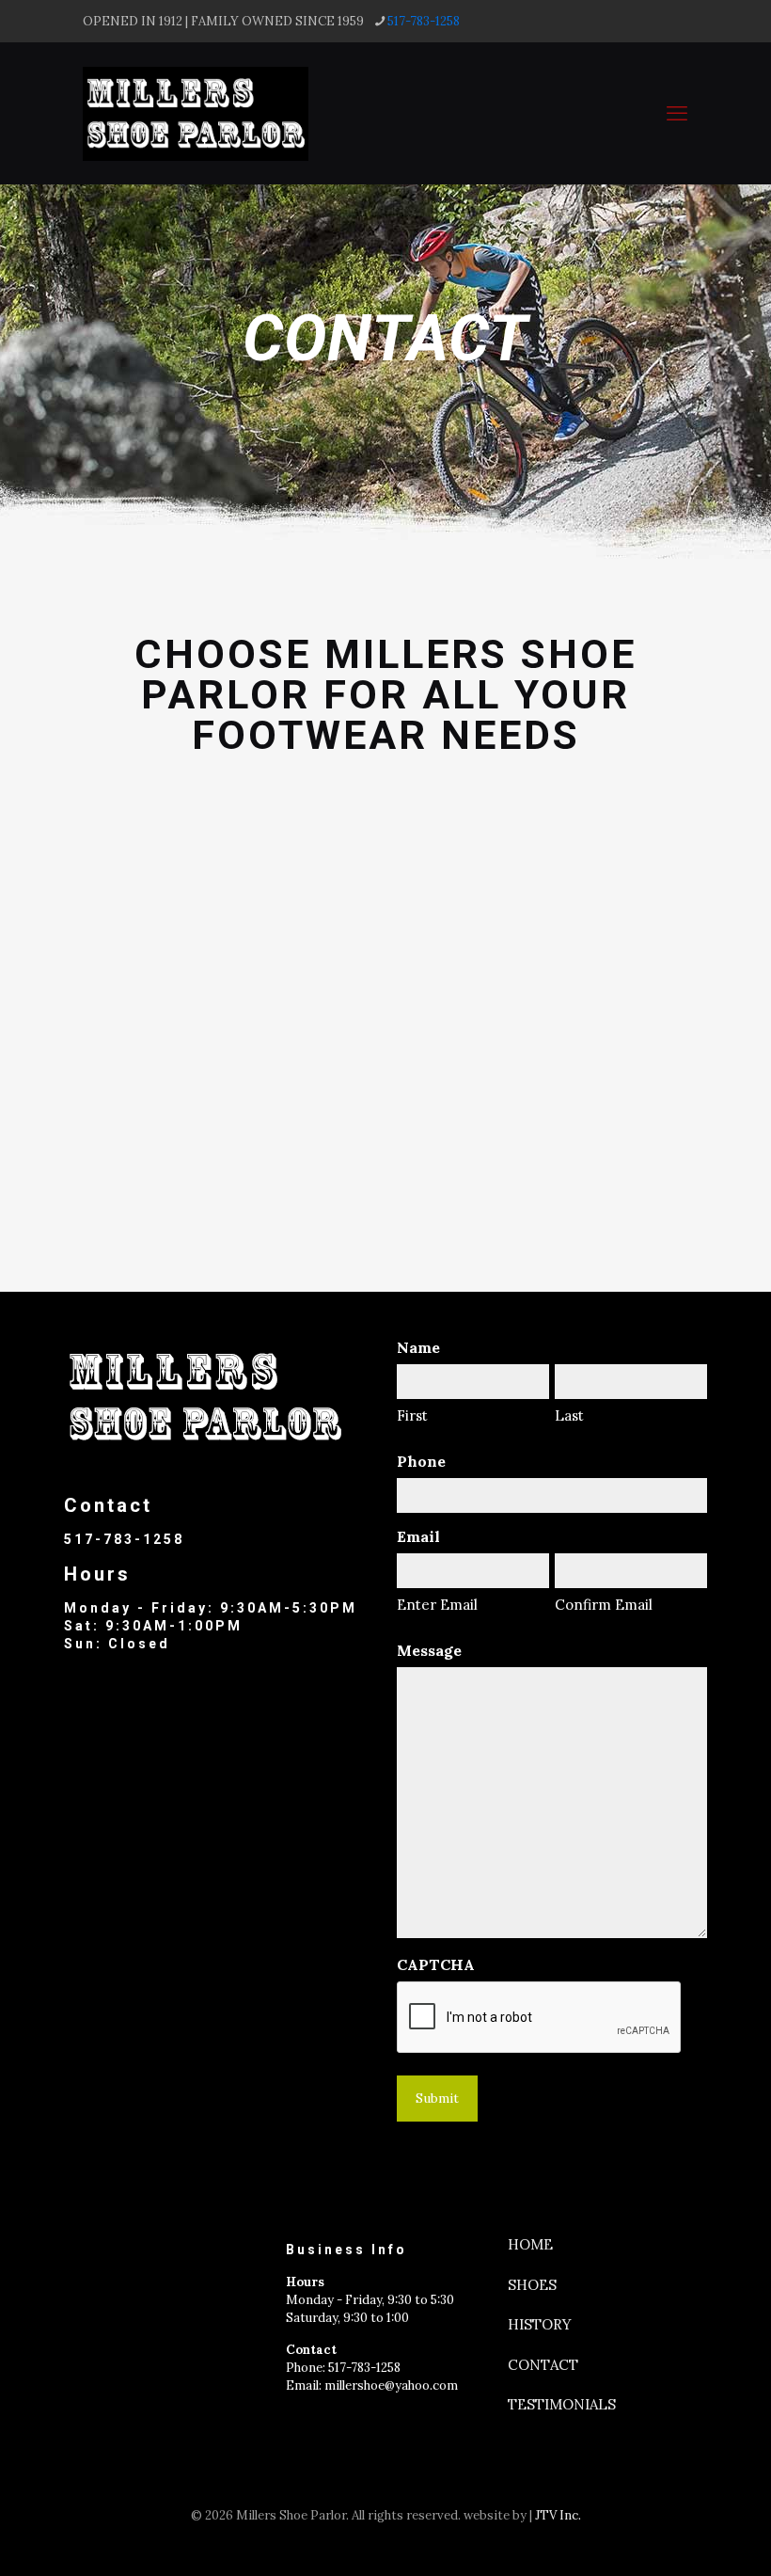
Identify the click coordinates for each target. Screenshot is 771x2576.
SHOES (532, 2285)
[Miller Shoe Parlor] (196, 113)
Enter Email (437, 1605)
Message (429, 1651)
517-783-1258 (424, 21)
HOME (530, 2244)
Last (569, 1415)
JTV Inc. (558, 2515)
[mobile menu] (677, 113)
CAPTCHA (436, 1965)
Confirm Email (604, 1605)
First (412, 1415)
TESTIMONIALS (562, 2404)
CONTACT (543, 2365)
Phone (421, 1462)
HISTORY (540, 2324)
